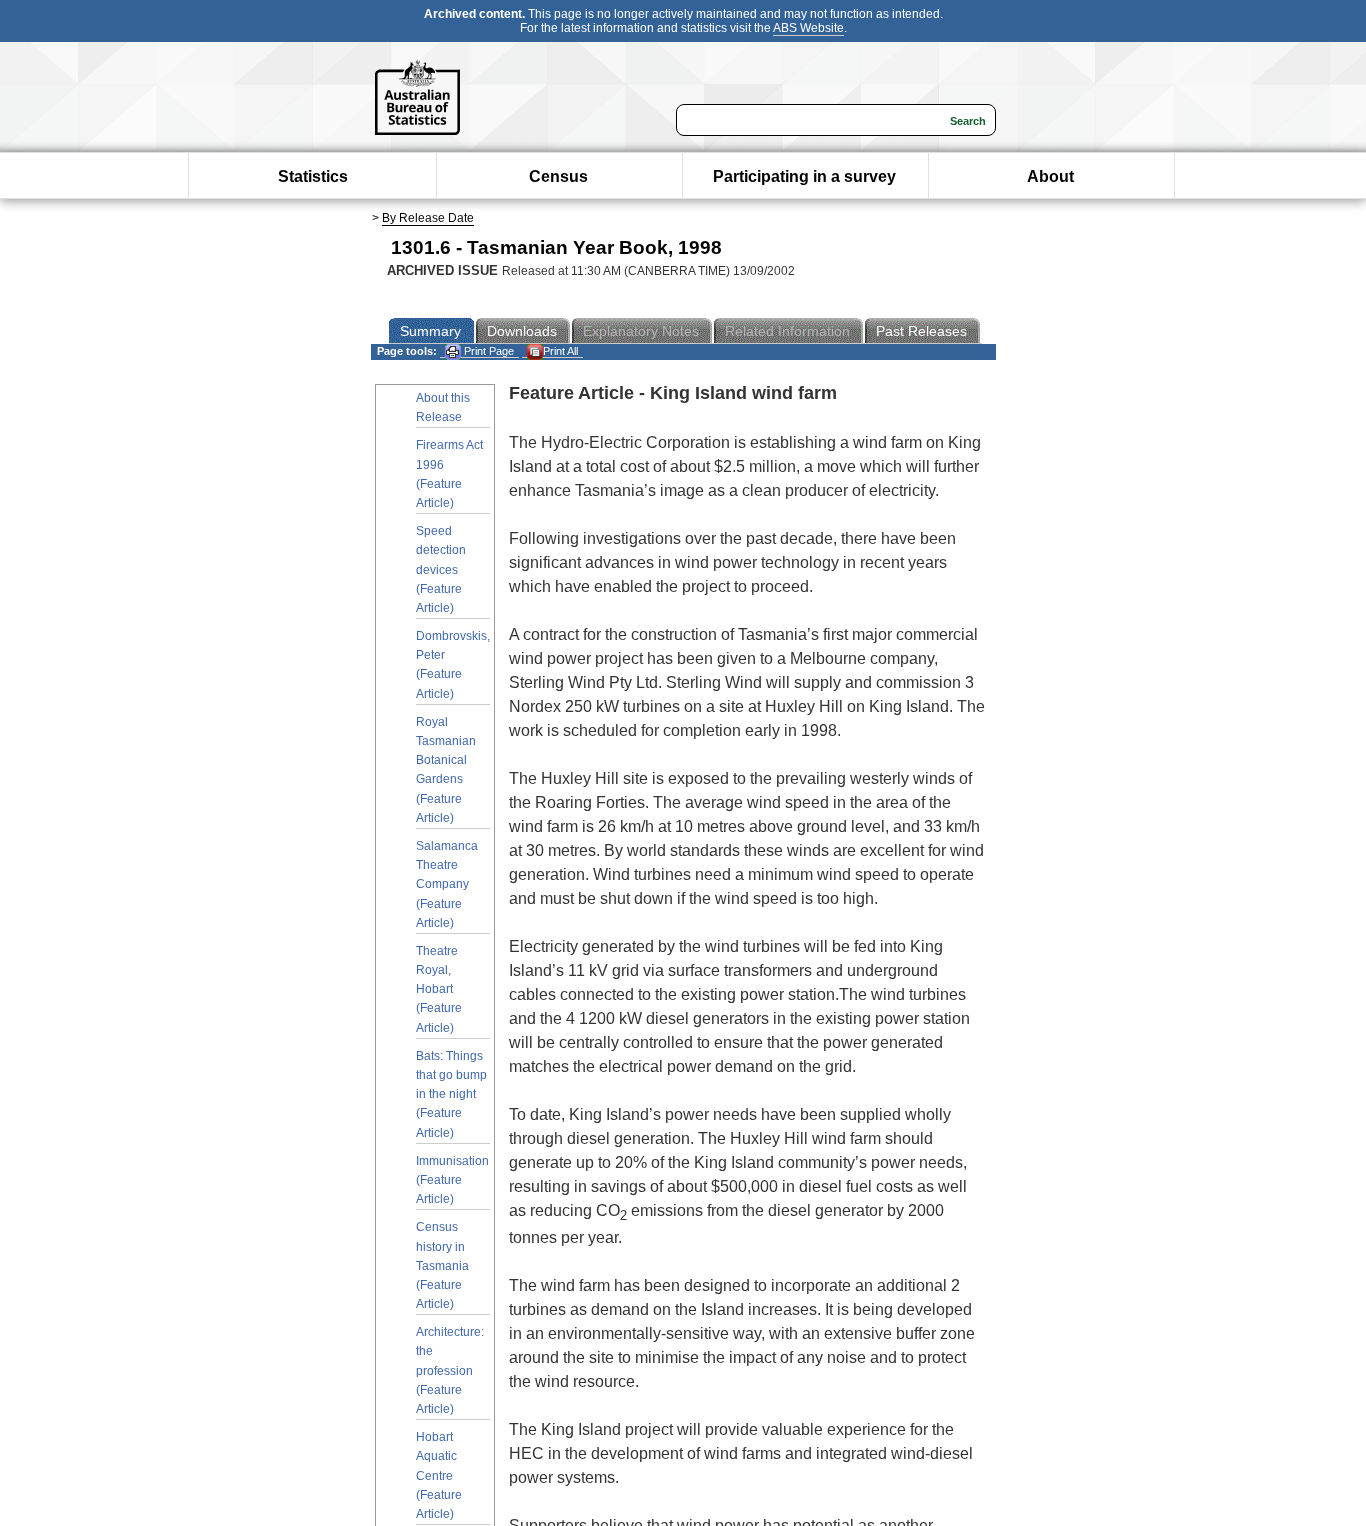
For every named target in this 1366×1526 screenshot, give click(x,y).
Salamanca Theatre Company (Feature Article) (447, 884)
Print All (560, 351)
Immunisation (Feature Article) (452, 1180)
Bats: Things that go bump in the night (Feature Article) (451, 1094)
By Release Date (428, 218)
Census (558, 176)
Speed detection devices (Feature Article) (441, 569)
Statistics (313, 176)
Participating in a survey (804, 176)
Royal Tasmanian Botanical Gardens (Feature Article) (446, 770)
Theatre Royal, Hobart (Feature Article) (439, 989)
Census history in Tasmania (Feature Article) (442, 1265)
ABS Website (808, 28)
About (1050, 176)
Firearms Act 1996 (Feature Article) (449, 474)
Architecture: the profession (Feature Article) (450, 1370)
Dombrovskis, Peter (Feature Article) (453, 665)
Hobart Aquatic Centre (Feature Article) (439, 1475)
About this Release (443, 407)
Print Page (487, 351)
